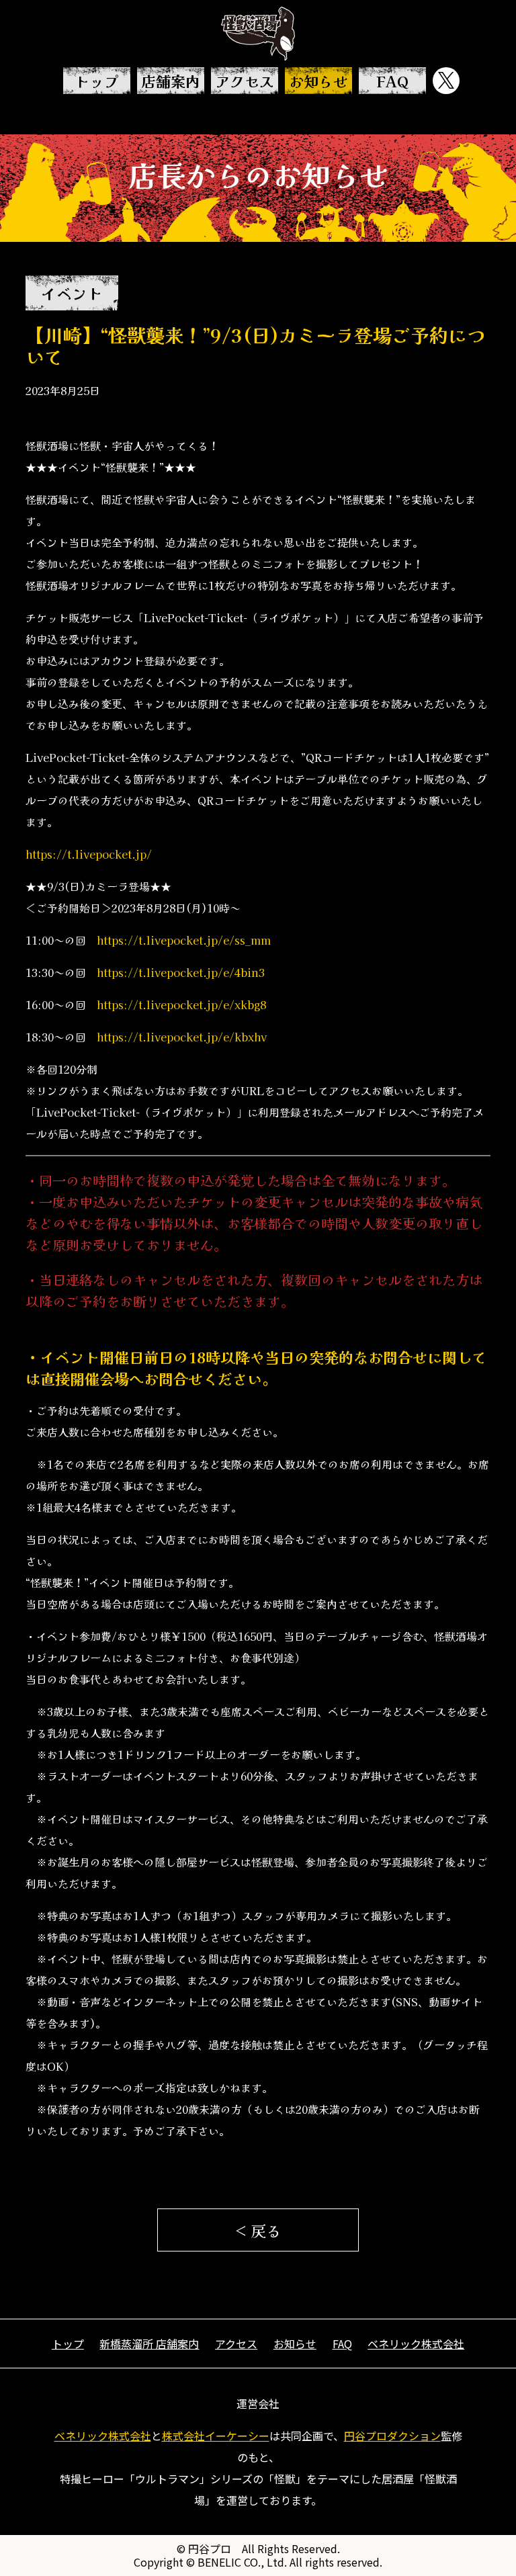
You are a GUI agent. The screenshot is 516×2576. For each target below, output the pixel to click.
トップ (97, 81)
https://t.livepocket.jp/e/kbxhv (182, 1037)
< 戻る (258, 2230)
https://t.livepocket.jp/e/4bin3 (181, 972)
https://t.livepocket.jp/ (89, 854)
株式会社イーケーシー (216, 2436)
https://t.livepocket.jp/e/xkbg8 (181, 1004)
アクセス (245, 81)
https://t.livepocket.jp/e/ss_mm (184, 940)
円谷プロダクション (392, 2436)
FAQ (392, 81)
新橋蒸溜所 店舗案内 (149, 2344)
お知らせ (318, 81)
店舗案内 (171, 81)
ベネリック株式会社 (416, 2344)
